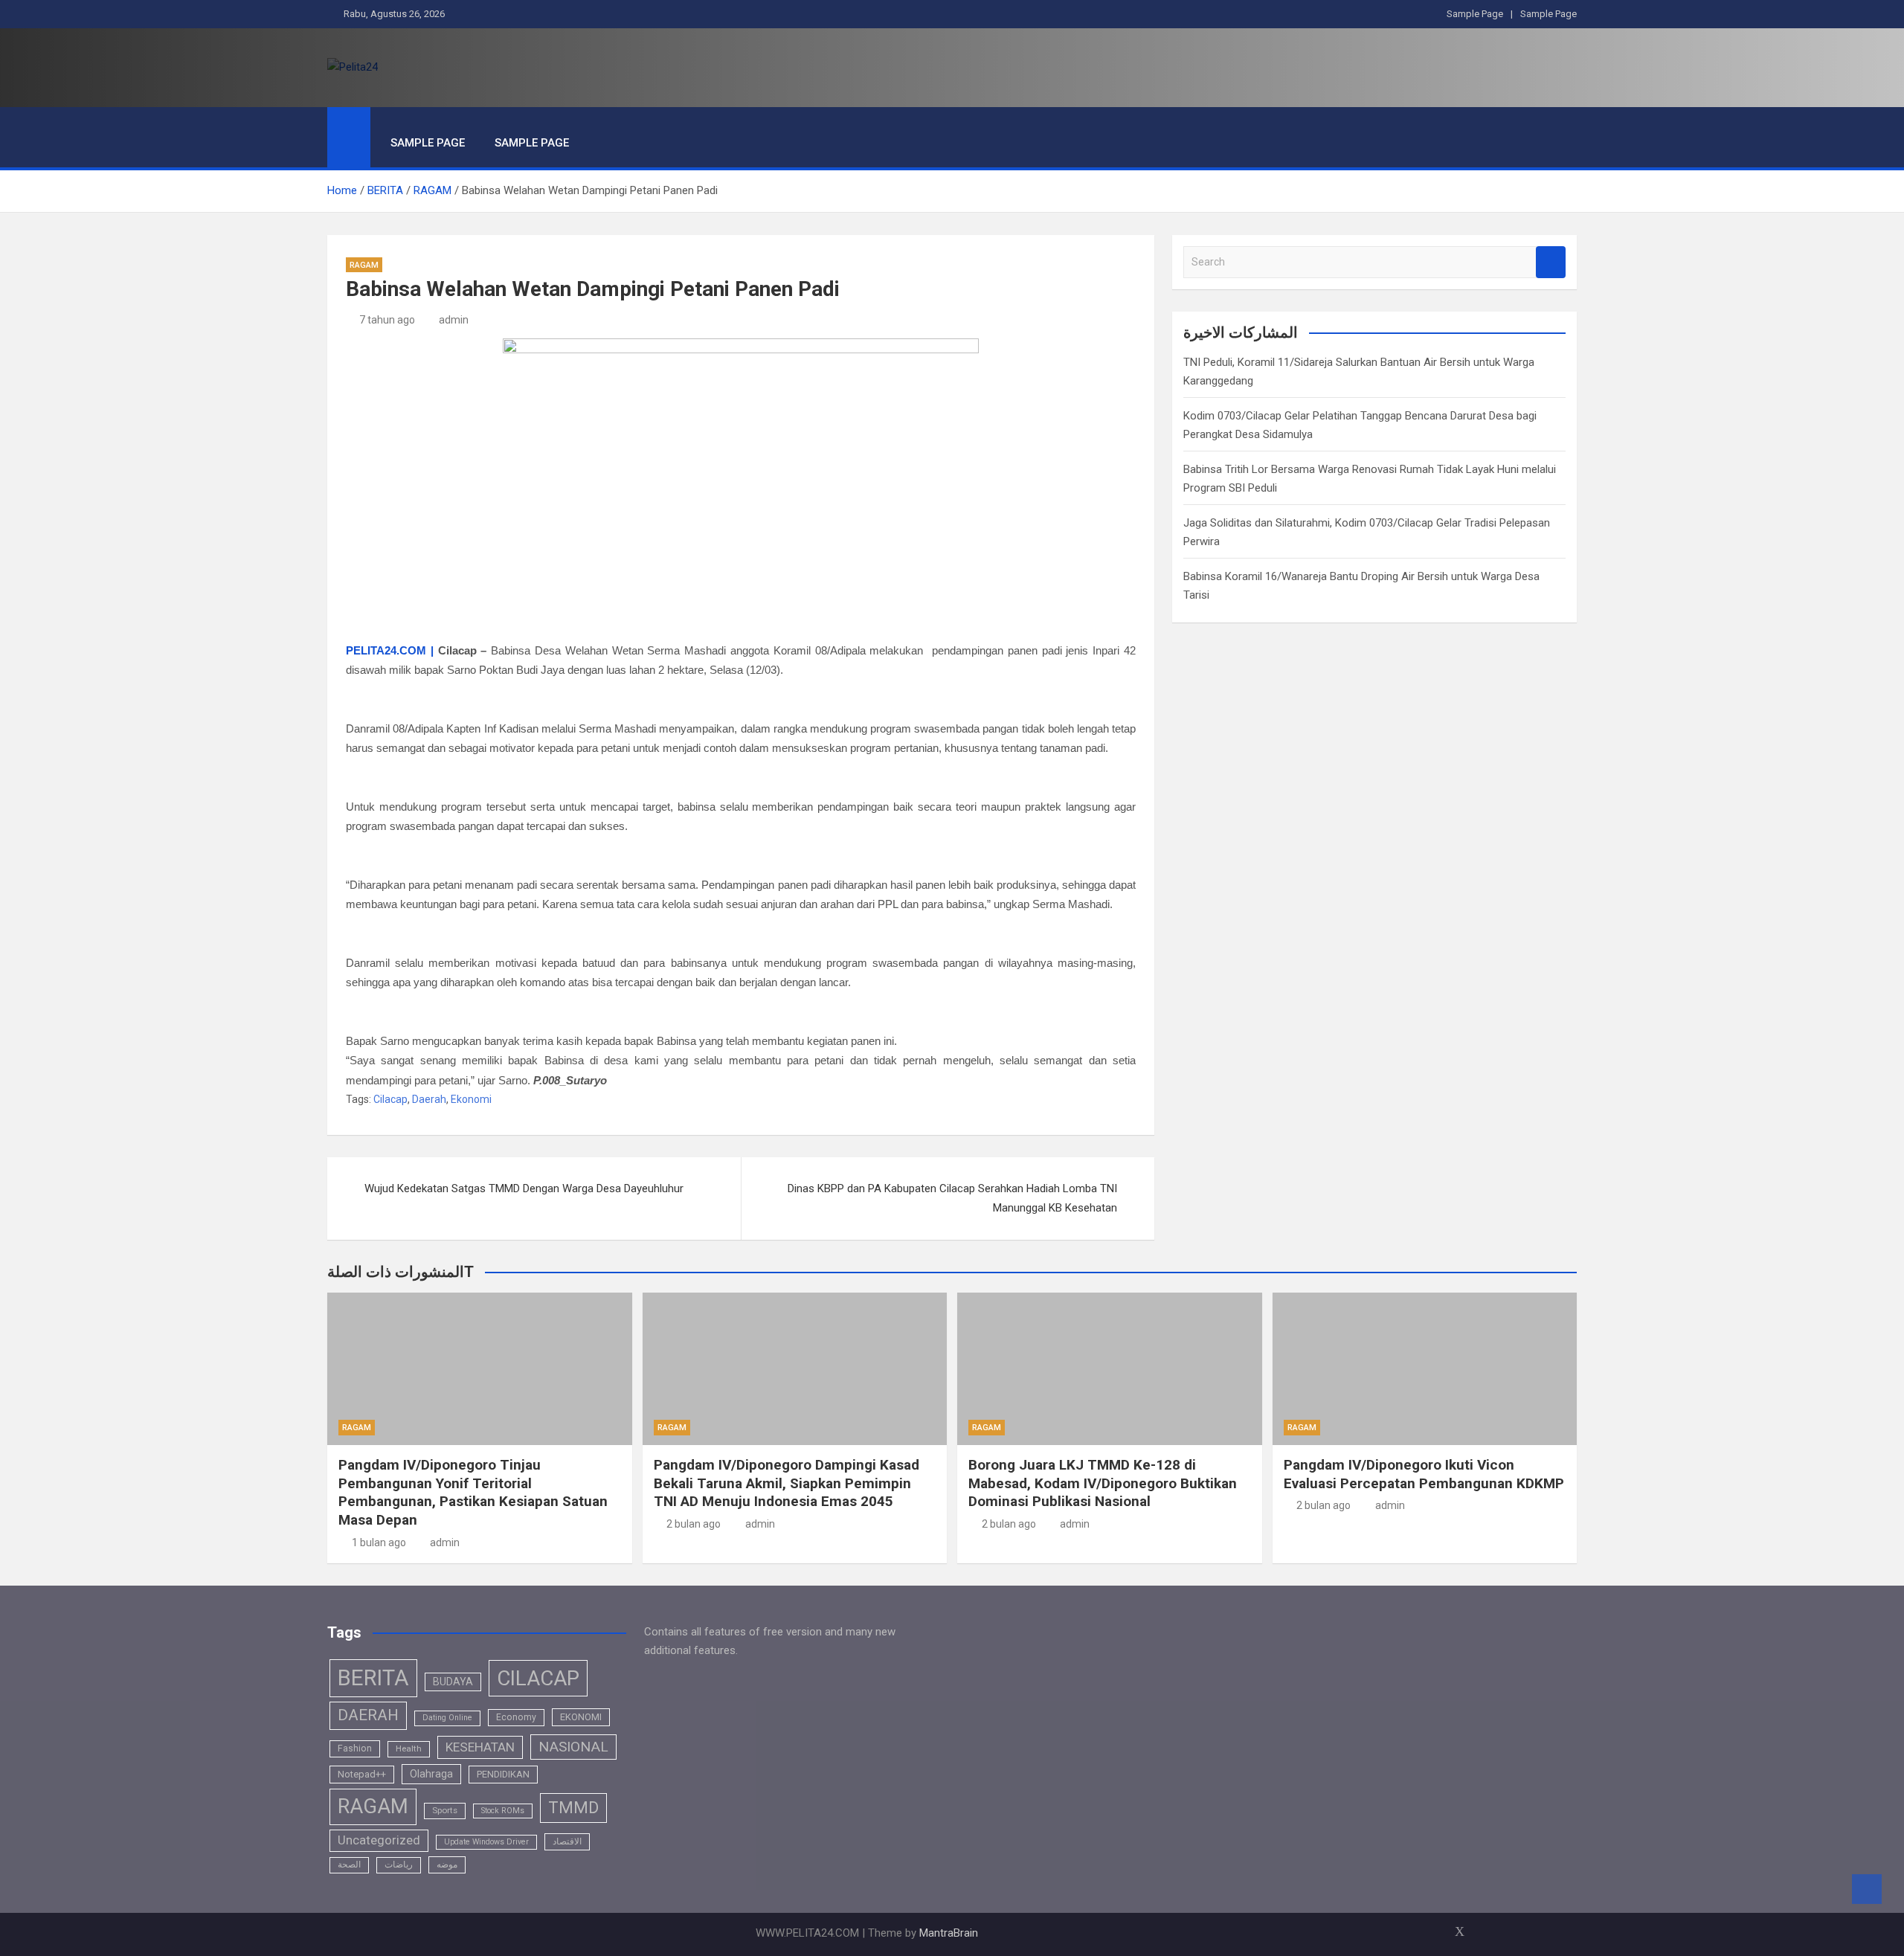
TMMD (573, 1808)
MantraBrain (949, 1933)
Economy (516, 1717)
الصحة (349, 1865)
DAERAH (368, 1715)
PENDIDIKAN (503, 1774)
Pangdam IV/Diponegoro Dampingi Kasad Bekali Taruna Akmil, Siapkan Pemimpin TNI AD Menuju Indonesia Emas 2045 (787, 1483)
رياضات (399, 1865)
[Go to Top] (1867, 1889)
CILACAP (538, 1678)
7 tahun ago (387, 320)
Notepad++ (362, 1774)
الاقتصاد (567, 1841)
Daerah (429, 1099)
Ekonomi (471, 1099)
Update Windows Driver (486, 1842)
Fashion (355, 1749)
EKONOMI (581, 1717)
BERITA (373, 1678)
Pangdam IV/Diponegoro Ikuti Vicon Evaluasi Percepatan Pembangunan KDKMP (1424, 1474)
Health (409, 1749)
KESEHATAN (480, 1747)
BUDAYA (453, 1682)
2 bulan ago (694, 1524)
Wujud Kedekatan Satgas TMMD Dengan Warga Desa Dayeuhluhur (524, 1188)
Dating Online (447, 1718)
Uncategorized (379, 1840)
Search (1551, 262)
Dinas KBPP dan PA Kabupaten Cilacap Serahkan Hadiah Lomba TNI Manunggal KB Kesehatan (952, 1198)
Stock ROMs (503, 1811)
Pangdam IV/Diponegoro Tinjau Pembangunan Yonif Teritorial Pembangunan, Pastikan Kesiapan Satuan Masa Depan (473, 1492)
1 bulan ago (379, 1542)
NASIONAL (573, 1747)
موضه (447, 1865)
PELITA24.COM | (390, 650)
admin (454, 320)
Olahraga (431, 1774)
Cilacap (390, 1099)
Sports (445, 1810)
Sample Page (1475, 14)
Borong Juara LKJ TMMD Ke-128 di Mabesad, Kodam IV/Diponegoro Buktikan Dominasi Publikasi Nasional (1103, 1483)
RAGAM (364, 265)
